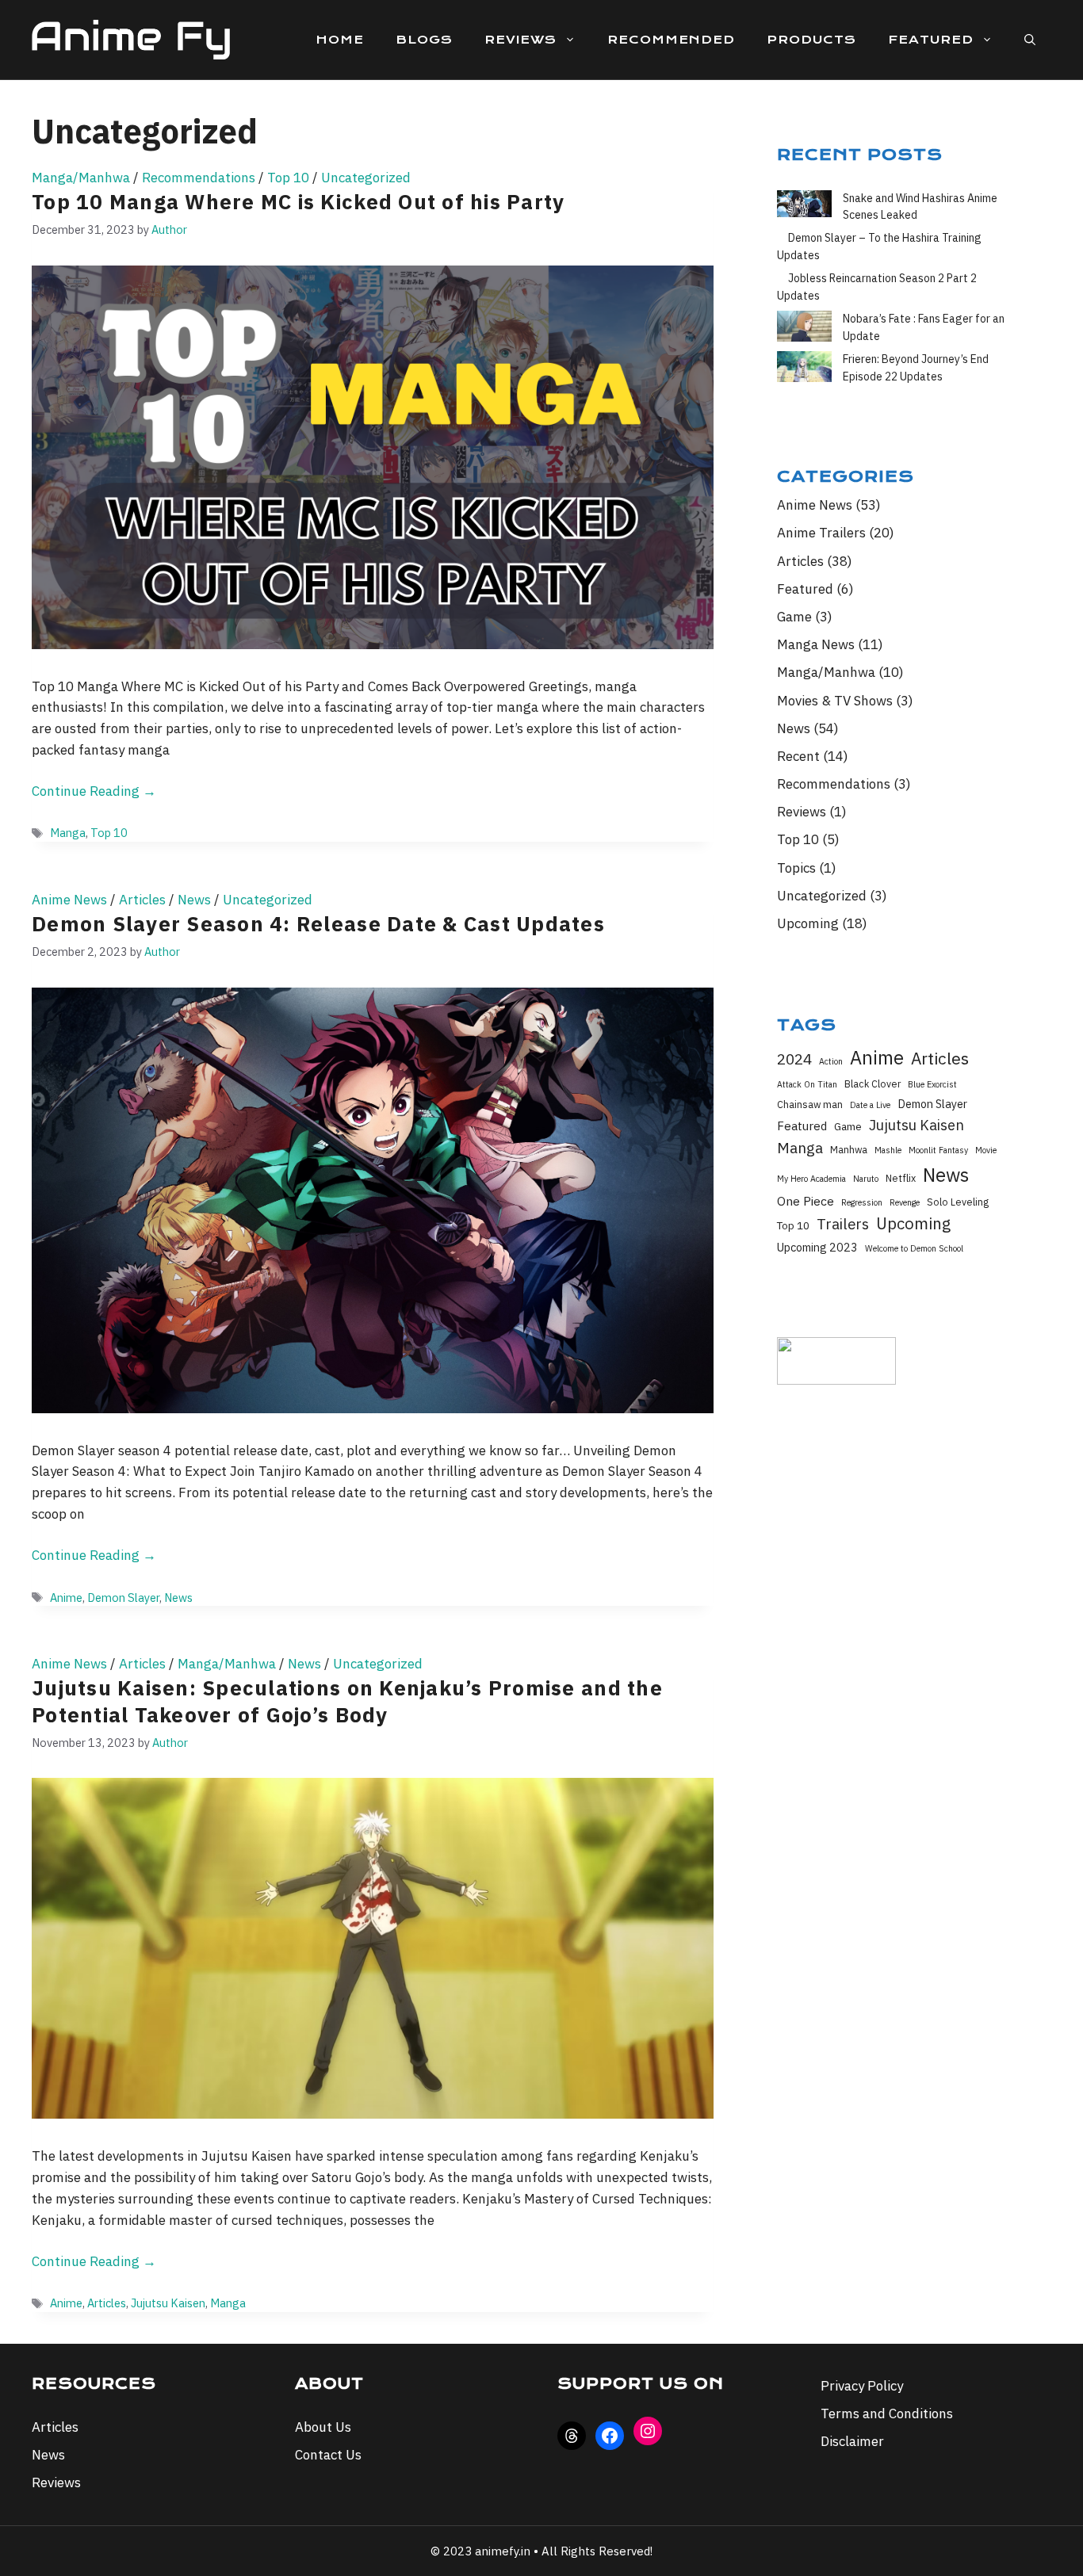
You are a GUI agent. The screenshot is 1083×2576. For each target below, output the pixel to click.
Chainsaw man (810, 1104)
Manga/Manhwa (81, 178)
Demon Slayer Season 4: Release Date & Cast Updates (318, 923)
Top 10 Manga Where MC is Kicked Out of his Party (298, 201)
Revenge (905, 1202)
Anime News (69, 900)
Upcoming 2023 (817, 1247)
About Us (323, 2427)
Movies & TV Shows (835, 701)
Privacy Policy (862, 2386)
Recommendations (199, 178)
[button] (1030, 40)
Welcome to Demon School (914, 1248)
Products (811, 40)
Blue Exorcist (932, 1084)
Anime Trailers (821, 533)
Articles (142, 900)
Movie (986, 1150)
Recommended (671, 40)
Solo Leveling (958, 1202)
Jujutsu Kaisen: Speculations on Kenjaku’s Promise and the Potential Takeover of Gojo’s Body (347, 1701)
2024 (794, 1059)
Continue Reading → (94, 791)
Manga (68, 833)
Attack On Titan (807, 1084)
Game (794, 617)
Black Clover (873, 1084)
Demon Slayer (123, 1598)
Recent (798, 756)
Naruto (866, 1179)
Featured (931, 40)
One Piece (806, 1201)
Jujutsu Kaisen (168, 2303)
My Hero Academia (811, 1179)
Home (340, 40)
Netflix (901, 1178)
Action (831, 1061)
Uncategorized (366, 178)
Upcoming (808, 923)
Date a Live (870, 1105)
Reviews (520, 40)
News (194, 900)
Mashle (888, 1150)
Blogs (424, 40)
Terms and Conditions (887, 2414)
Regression (862, 1202)
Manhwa (849, 1149)
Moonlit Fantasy (938, 1150)
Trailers (843, 1224)
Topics (796, 868)
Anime (66, 1598)
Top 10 (288, 178)
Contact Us (328, 2455)
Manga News (816, 644)
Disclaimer (852, 2441)
